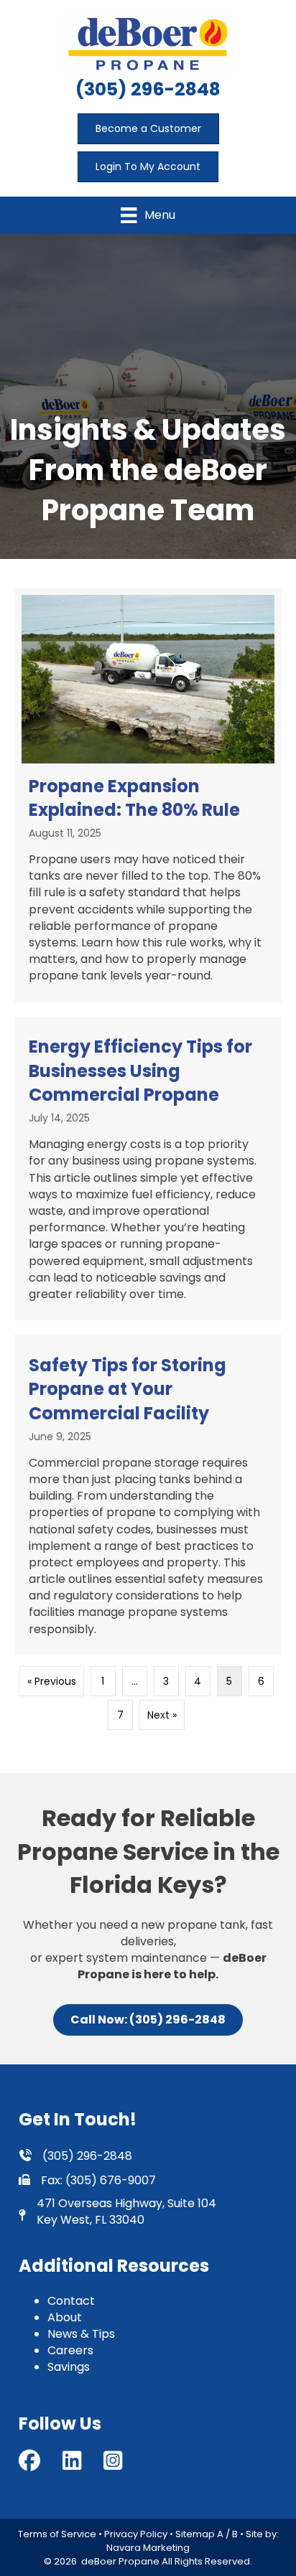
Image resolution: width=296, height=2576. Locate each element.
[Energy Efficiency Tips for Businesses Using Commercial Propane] (148, 1169)
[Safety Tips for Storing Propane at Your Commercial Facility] (148, 1495)
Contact (71, 2301)
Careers (70, 2350)
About (65, 2317)
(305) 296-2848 (148, 89)
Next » (162, 1715)
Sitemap (195, 2534)
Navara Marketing (148, 2548)
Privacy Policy (136, 2534)
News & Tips (81, 2334)
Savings (69, 2367)
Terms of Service (57, 2534)
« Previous (52, 1681)
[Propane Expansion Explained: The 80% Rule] (148, 795)
